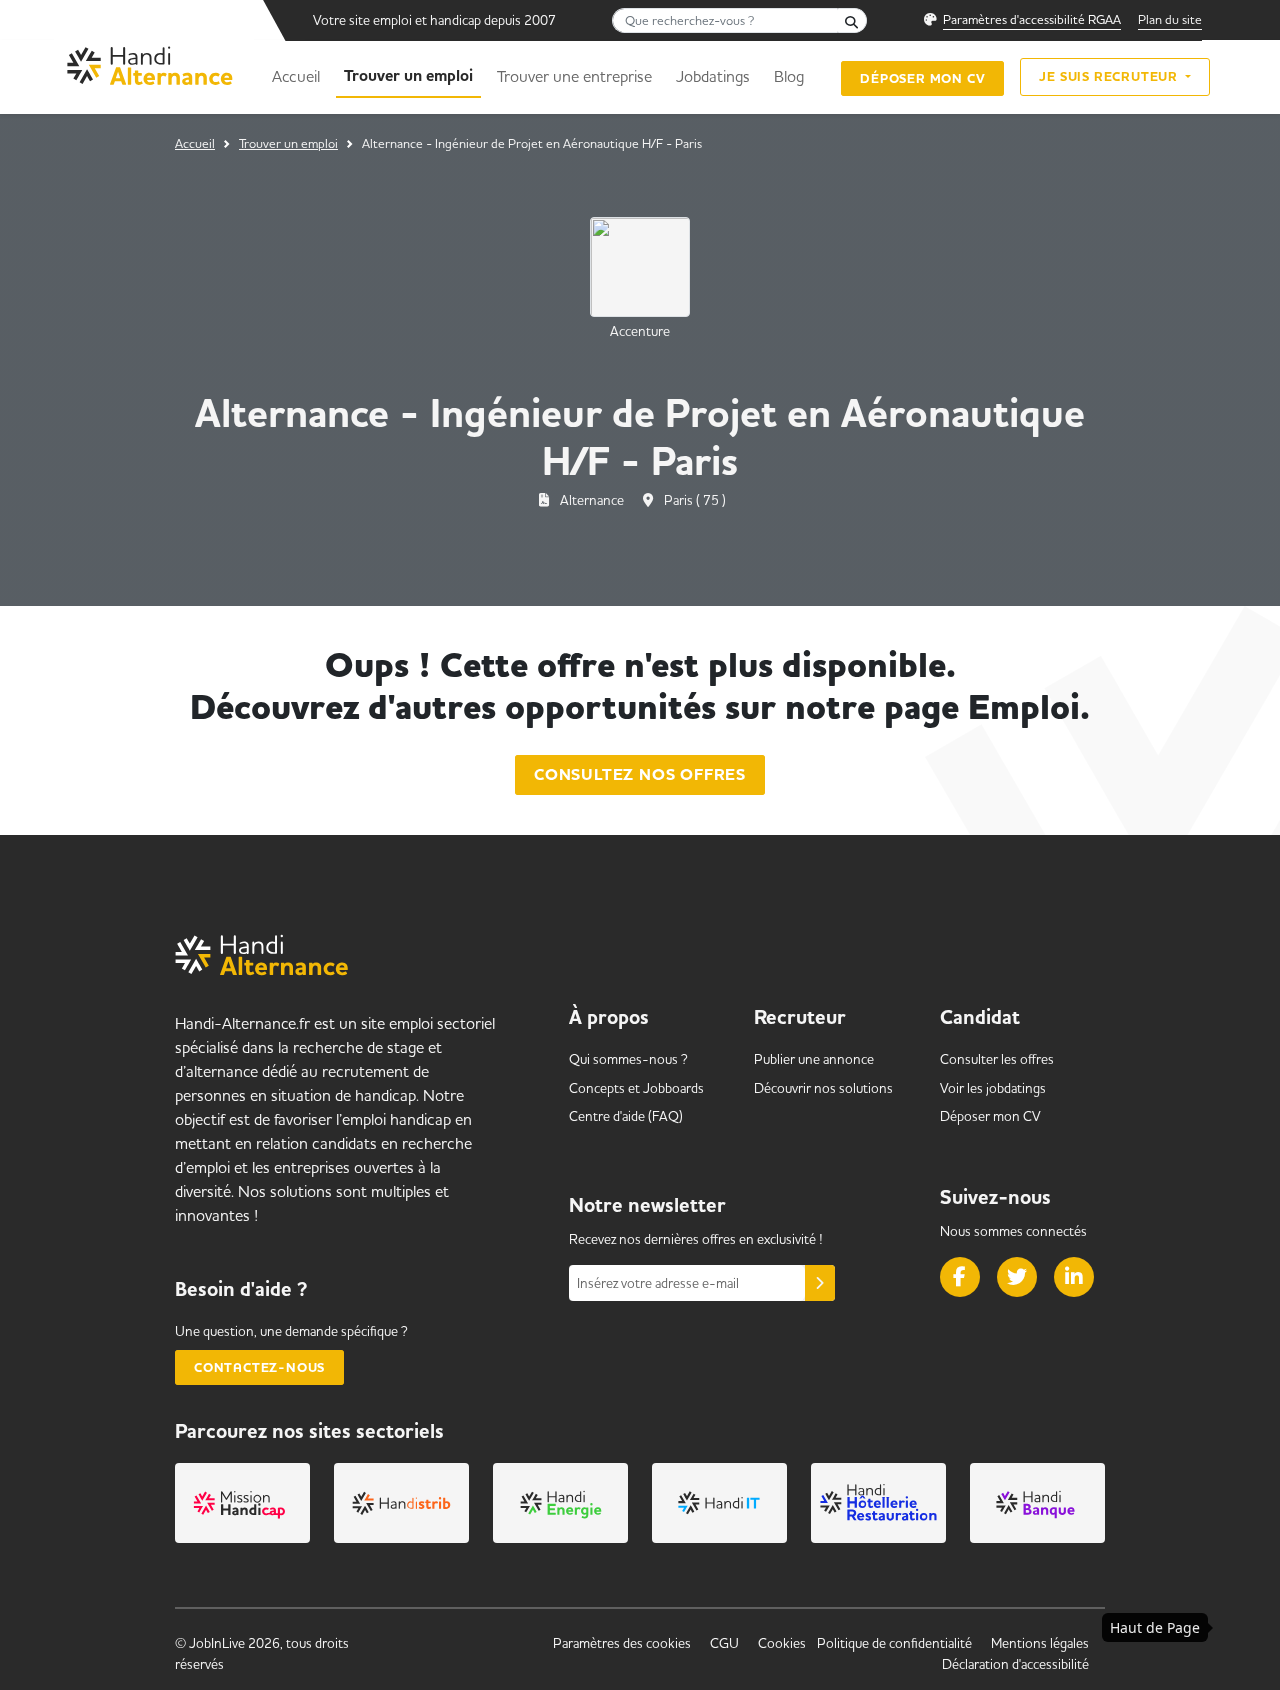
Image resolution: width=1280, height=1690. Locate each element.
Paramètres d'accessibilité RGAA (1032, 19)
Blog (789, 76)
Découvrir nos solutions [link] (823, 1088)
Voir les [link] (993, 1088)
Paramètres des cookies (622, 1643)
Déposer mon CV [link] (990, 1116)
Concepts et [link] (636, 1088)
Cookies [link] (782, 1643)
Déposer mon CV (922, 78)
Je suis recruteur (1110, 76)
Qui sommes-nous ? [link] (628, 1059)
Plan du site (1170, 19)
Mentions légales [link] (1040, 1643)
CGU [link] (724, 1643)
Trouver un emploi (408, 76)
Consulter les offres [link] (997, 1059)
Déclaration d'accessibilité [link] (1015, 1664)
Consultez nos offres (640, 775)
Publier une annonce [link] (814, 1059)
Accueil (296, 76)
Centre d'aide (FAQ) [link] (626, 1116)
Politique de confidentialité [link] (894, 1643)
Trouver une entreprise (574, 76)
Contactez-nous (259, 1367)
